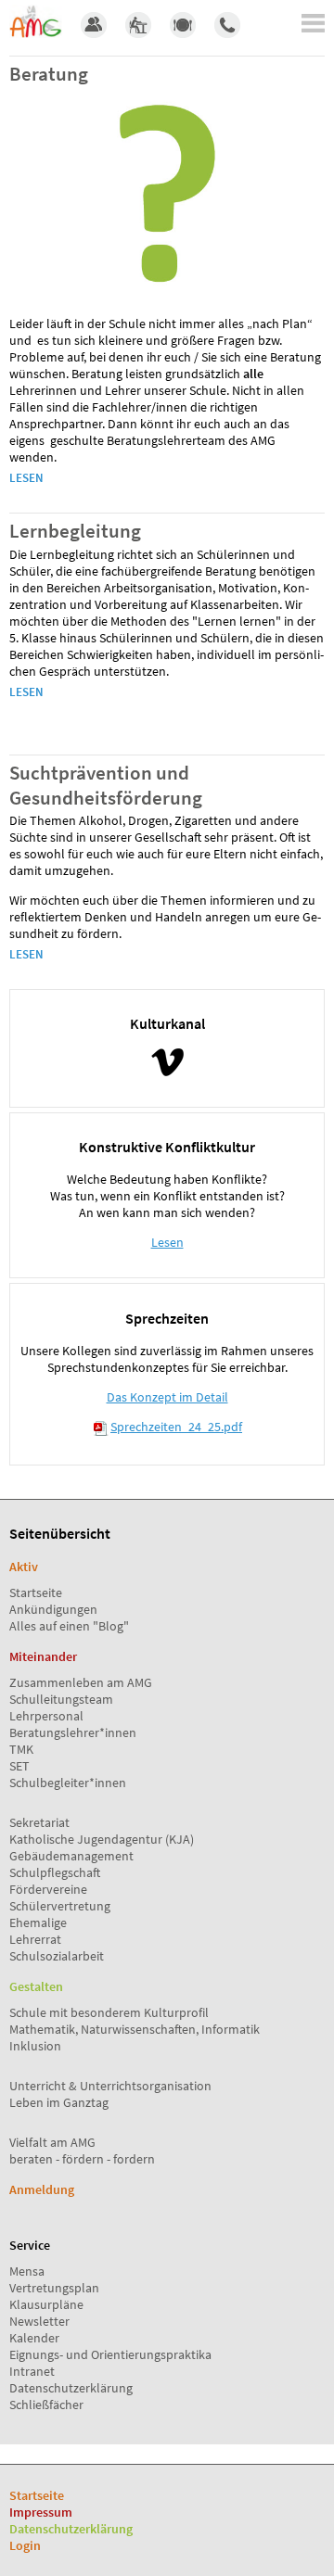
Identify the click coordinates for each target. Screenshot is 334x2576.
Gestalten (36, 1986)
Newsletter (39, 2321)
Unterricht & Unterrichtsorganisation (110, 2086)
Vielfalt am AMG (52, 2142)
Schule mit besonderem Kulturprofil (109, 2012)
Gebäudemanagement (71, 1856)
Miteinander (43, 1656)
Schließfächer (46, 2405)
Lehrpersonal (46, 1716)
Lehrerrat (35, 1939)
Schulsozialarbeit (57, 1956)
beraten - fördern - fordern (82, 2159)
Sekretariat (39, 1822)
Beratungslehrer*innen (73, 1732)
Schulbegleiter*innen (68, 1783)
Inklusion (35, 2046)
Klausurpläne (46, 2304)
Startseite (36, 1593)
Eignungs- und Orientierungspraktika (110, 2354)
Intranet (32, 2371)
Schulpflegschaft (55, 1872)
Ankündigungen (53, 1609)
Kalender (34, 2338)
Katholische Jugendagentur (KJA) (102, 1839)
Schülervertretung (60, 1906)
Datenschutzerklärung (71, 2388)
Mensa (27, 2271)
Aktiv (24, 1567)
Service (30, 2245)
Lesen (26, 478)
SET (19, 1766)
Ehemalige (38, 1922)
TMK (21, 1749)
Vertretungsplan (54, 2288)
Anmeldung (42, 2189)
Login (25, 2545)
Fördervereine (48, 1889)
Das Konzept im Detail (167, 1397)
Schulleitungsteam (61, 1699)
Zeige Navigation (313, 23)
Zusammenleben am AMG (81, 1682)
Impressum (41, 2512)
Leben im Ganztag (59, 2102)
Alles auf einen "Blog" (69, 1626)
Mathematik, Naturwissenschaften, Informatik (135, 2029)
